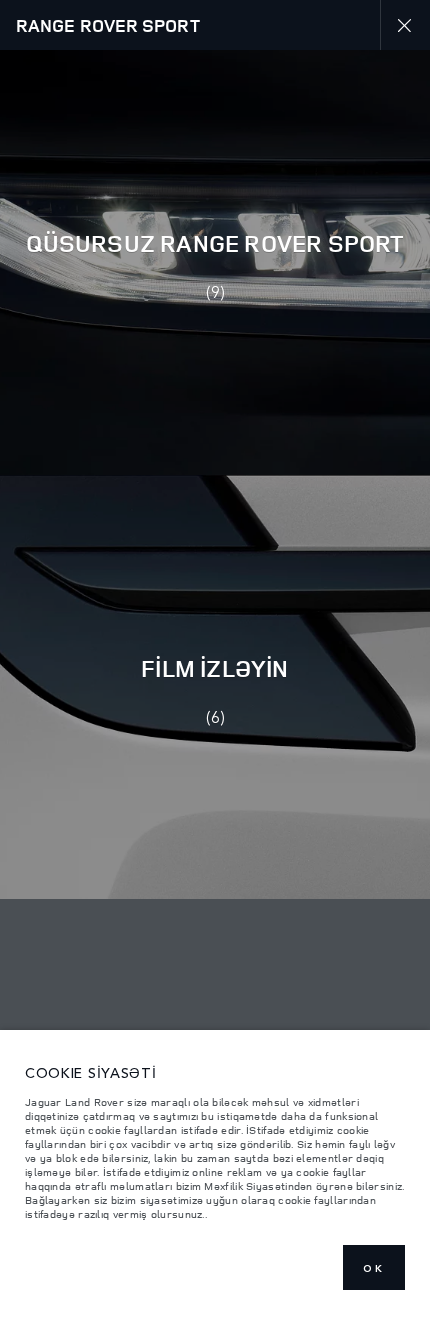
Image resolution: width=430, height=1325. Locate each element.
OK (374, 1268)
